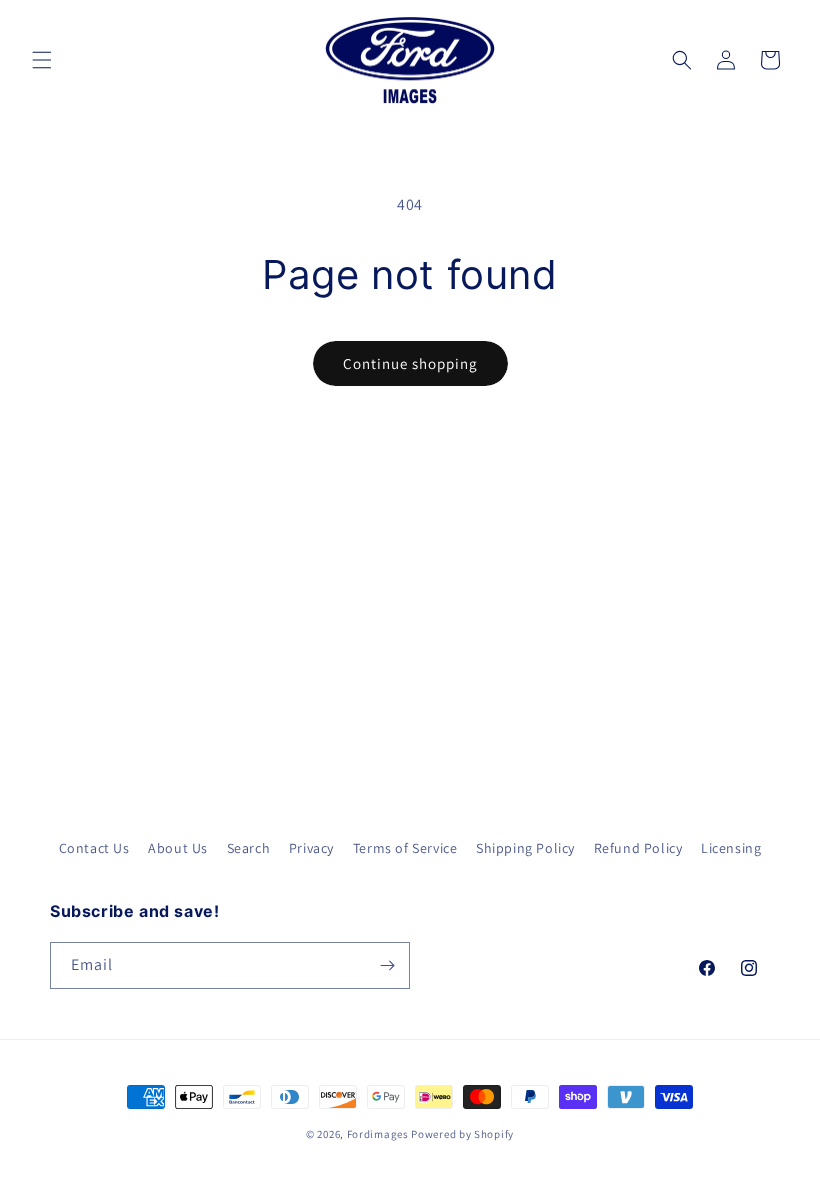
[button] (42, 60)
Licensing (731, 848)
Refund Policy (638, 848)
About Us (178, 848)
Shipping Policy (525, 848)
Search (249, 848)
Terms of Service (405, 848)
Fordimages (378, 1134)
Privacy (311, 848)
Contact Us (94, 848)
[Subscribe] (387, 965)
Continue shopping (410, 363)
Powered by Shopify (462, 1134)
